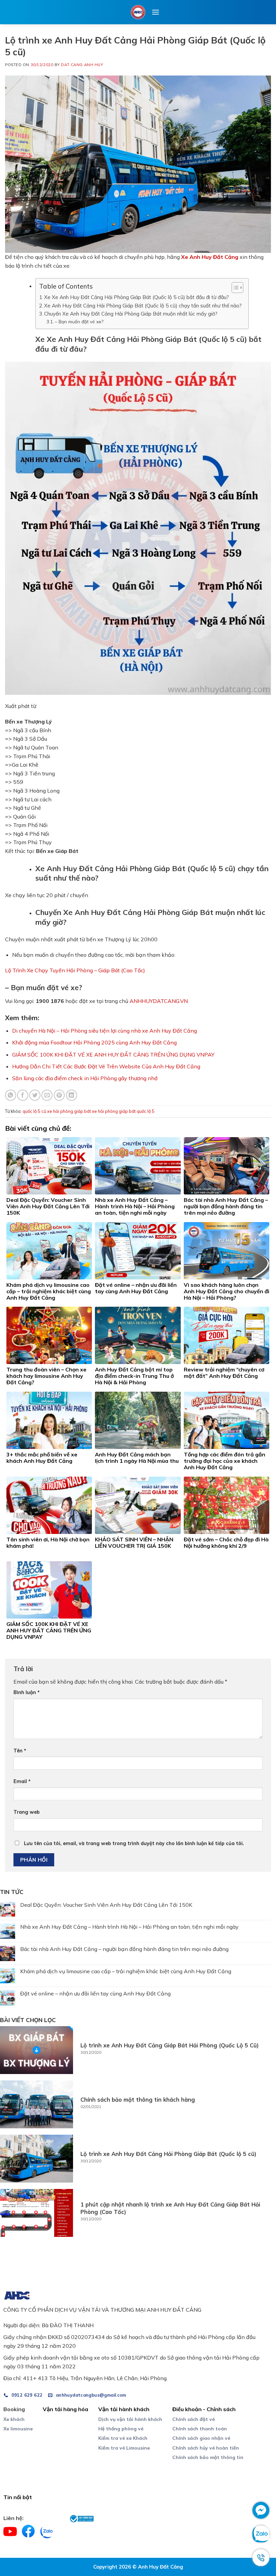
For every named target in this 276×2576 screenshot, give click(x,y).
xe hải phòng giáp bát (69, 1111)
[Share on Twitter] (35, 1095)
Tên (20, 1751)
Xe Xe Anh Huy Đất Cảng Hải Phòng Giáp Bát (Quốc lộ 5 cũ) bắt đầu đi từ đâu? (136, 297)
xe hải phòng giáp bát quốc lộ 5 (123, 1111)
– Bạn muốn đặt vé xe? (79, 321)
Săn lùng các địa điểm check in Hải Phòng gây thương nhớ (85, 1078)
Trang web (27, 1812)
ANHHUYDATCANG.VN (159, 1001)
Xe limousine (18, 2429)
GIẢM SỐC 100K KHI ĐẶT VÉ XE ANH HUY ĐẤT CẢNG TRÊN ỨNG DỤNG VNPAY (113, 1055)
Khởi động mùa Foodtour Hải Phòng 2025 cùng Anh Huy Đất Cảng (94, 1042)
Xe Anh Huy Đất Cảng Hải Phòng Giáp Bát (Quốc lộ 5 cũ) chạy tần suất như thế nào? (143, 306)
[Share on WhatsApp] (11, 1095)
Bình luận (27, 1692)
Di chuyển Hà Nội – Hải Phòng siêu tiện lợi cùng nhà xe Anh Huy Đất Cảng (105, 1031)
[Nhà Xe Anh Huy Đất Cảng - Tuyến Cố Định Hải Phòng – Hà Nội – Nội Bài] (138, 12)
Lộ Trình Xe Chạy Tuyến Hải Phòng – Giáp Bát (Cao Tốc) (75, 970)
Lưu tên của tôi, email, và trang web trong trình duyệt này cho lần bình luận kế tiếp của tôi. (134, 1843)
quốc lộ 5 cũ (34, 1111)
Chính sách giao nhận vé (201, 2438)
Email (22, 1781)
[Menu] (156, 12)
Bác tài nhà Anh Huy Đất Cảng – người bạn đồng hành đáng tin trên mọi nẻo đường (124, 1949)
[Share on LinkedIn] (72, 1095)
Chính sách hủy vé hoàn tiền (206, 2448)
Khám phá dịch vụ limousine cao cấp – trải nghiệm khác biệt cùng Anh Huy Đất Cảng (126, 1971)
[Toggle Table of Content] (234, 288)
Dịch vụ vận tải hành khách (130, 2419)
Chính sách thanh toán (200, 2429)
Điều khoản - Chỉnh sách (204, 2409)
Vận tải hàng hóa (65, 2409)
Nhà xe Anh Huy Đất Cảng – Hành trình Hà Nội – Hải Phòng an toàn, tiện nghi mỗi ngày (129, 1927)
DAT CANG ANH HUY (82, 65)
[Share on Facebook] (23, 1095)
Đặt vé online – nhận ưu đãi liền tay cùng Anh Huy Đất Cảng (95, 1994)
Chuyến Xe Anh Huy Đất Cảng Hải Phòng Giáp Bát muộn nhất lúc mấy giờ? (131, 314)
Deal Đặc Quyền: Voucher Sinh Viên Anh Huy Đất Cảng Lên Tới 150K (106, 1905)
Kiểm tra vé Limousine (124, 2448)
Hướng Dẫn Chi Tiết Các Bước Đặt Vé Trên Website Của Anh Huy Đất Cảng (106, 1066)
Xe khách (14, 2419)
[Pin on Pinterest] (59, 1095)
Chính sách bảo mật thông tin (208, 2457)
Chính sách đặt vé (194, 2419)
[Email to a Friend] (47, 1095)
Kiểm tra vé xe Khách (123, 2438)
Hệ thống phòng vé (121, 2429)
